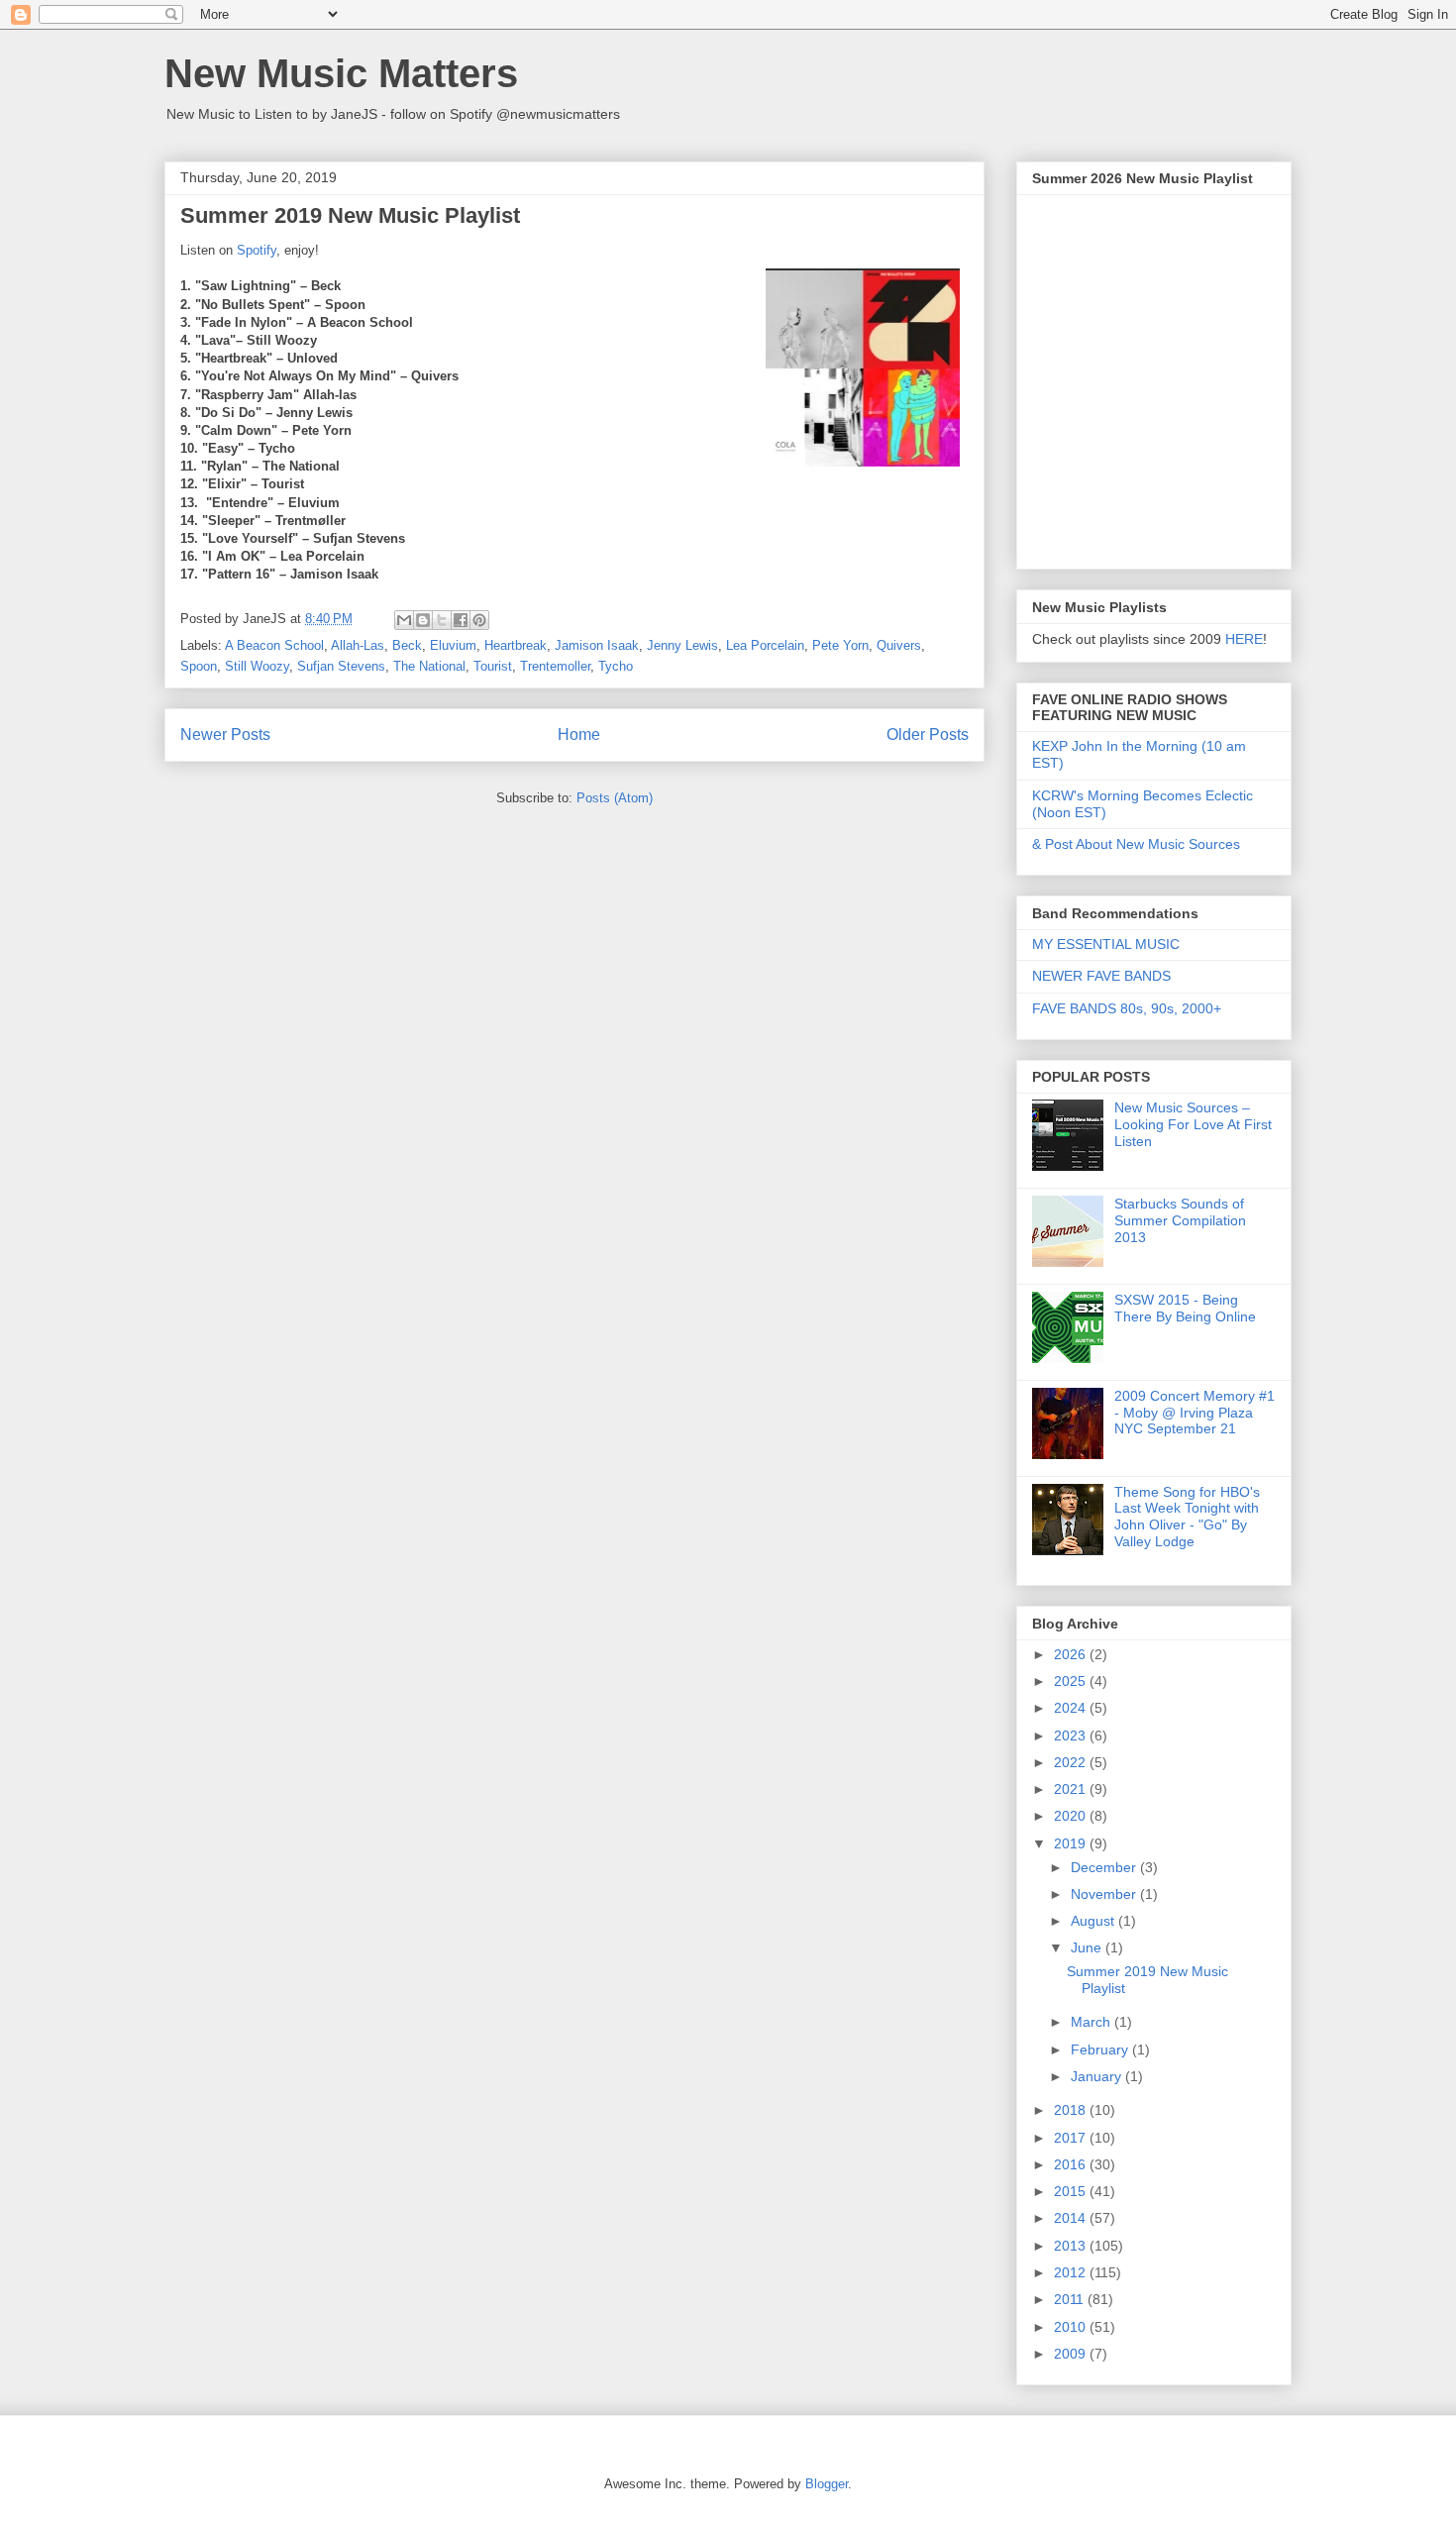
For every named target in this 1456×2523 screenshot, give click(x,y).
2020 (1072, 1816)
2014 (1072, 2218)
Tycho (616, 666)
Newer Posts (225, 735)
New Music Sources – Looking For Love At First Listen (1193, 1124)
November (1105, 1894)
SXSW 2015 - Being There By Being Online (1185, 1308)
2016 (1072, 2164)
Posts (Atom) (615, 798)
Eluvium (453, 645)
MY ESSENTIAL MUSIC (1106, 944)
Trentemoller (555, 666)
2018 (1072, 2110)
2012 (1072, 2272)
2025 (1072, 1681)
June (1088, 1947)
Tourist (493, 666)
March (1092, 2022)
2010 (1072, 2327)
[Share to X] (442, 620)
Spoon (199, 666)
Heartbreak (516, 645)
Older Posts (928, 735)
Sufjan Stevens (341, 666)
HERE (1244, 639)
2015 (1072, 2191)
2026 (1072, 1654)
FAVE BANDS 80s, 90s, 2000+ (1127, 1008)
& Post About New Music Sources (1136, 844)
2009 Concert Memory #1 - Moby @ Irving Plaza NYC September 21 (1195, 1413)
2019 (1072, 1843)
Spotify (257, 250)
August (1094, 1921)
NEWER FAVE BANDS (1101, 976)
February (1101, 2050)
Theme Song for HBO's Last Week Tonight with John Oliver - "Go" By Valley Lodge (1187, 1517)
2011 (1071, 2299)
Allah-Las (358, 645)
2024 (1072, 1708)
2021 (1072, 1789)
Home (579, 735)
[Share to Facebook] (461, 620)
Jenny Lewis (682, 645)
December (1105, 1867)
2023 (1072, 1735)
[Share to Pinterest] (479, 620)
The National (429, 666)
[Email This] (404, 620)
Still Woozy (257, 666)
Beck (407, 645)
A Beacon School (274, 645)
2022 (1072, 1762)
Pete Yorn (840, 645)
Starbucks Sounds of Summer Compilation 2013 (1180, 1220)
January (1098, 2076)
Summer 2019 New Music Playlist (350, 215)
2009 (1072, 2354)
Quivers (899, 645)
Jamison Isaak (597, 645)
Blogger (827, 2484)
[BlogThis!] (423, 620)
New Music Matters (341, 73)
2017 (1072, 2138)
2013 (1072, 2246)
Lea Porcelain (765, 645)
